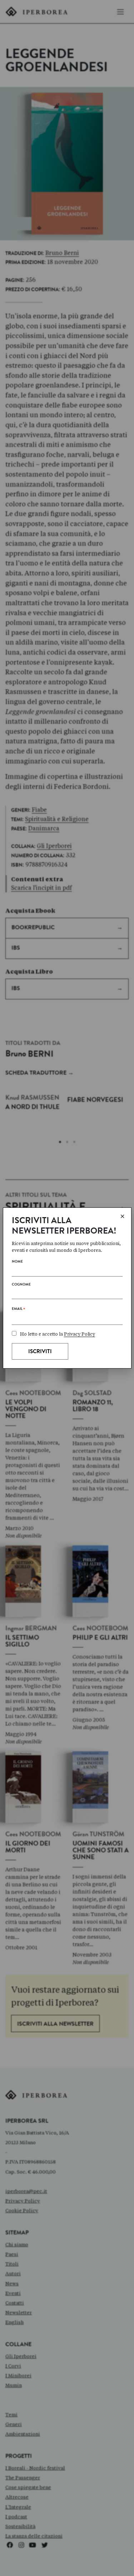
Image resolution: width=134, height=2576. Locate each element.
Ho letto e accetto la (58, 1334)
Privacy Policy (80, 1334)
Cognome (21, 1285)
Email (18, 1310)
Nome (17, 1262)
